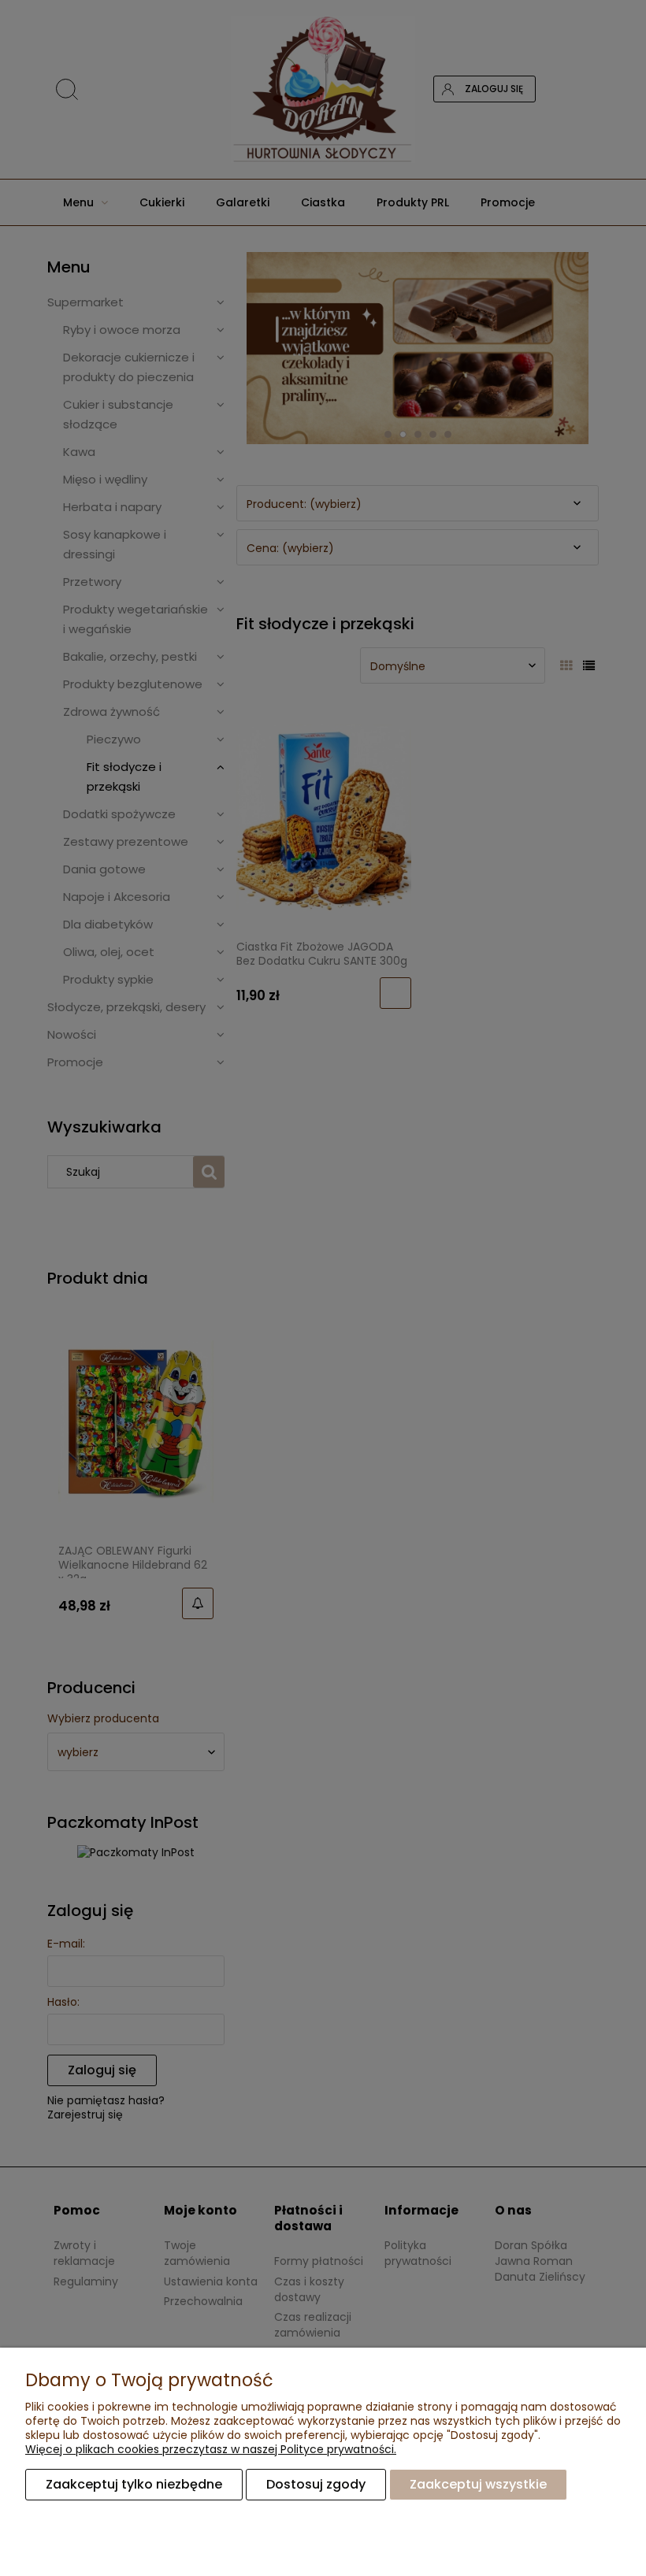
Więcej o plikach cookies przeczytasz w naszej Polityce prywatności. (211, 2449)
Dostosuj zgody (316, 2484)
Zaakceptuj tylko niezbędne (134, 2484)
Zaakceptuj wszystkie (478, 2484)
